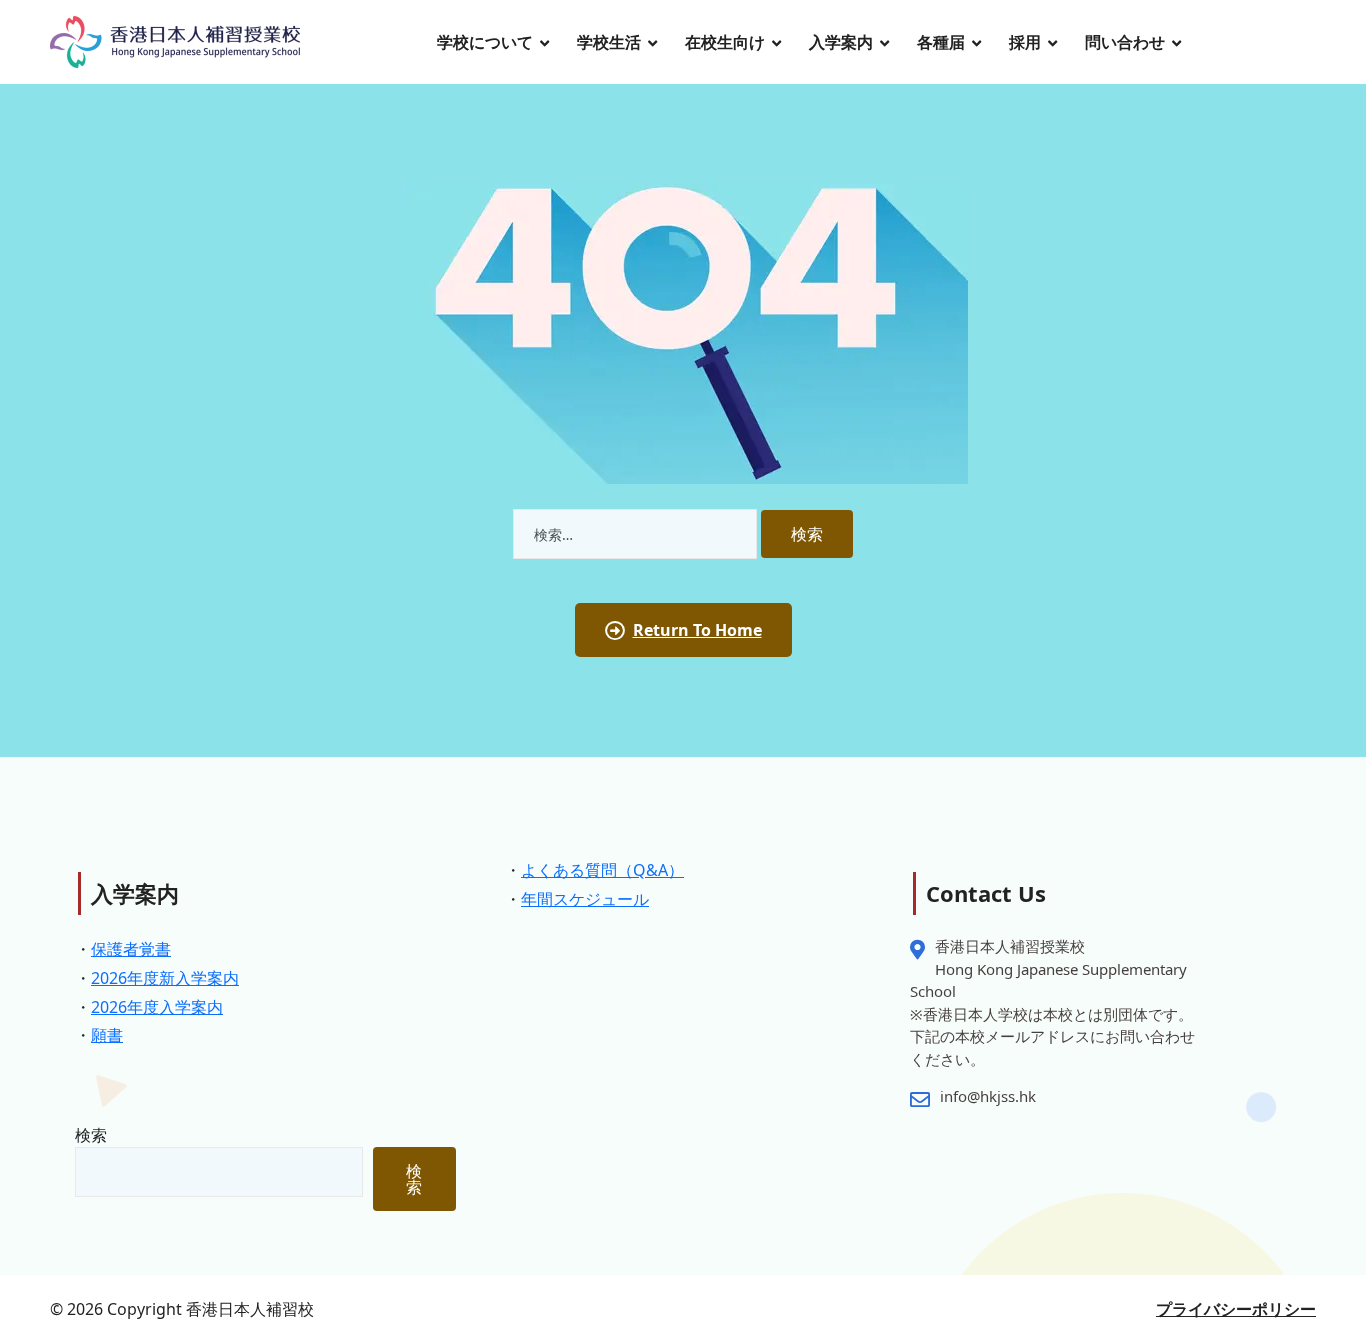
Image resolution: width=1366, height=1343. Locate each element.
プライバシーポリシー (1236, 1309)
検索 (91, 1135)
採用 (1025, 42)
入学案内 (841, 42)
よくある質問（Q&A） (602, 870)
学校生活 (609, 42)
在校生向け (725, 42)
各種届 (941, 42)
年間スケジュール (585, 899)
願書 (107, 1035)
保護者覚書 (131, 949)
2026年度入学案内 (157, 1007)
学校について (485, 42)
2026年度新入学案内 (165, 978)
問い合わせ (1125, 42)
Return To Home (697, 630)
